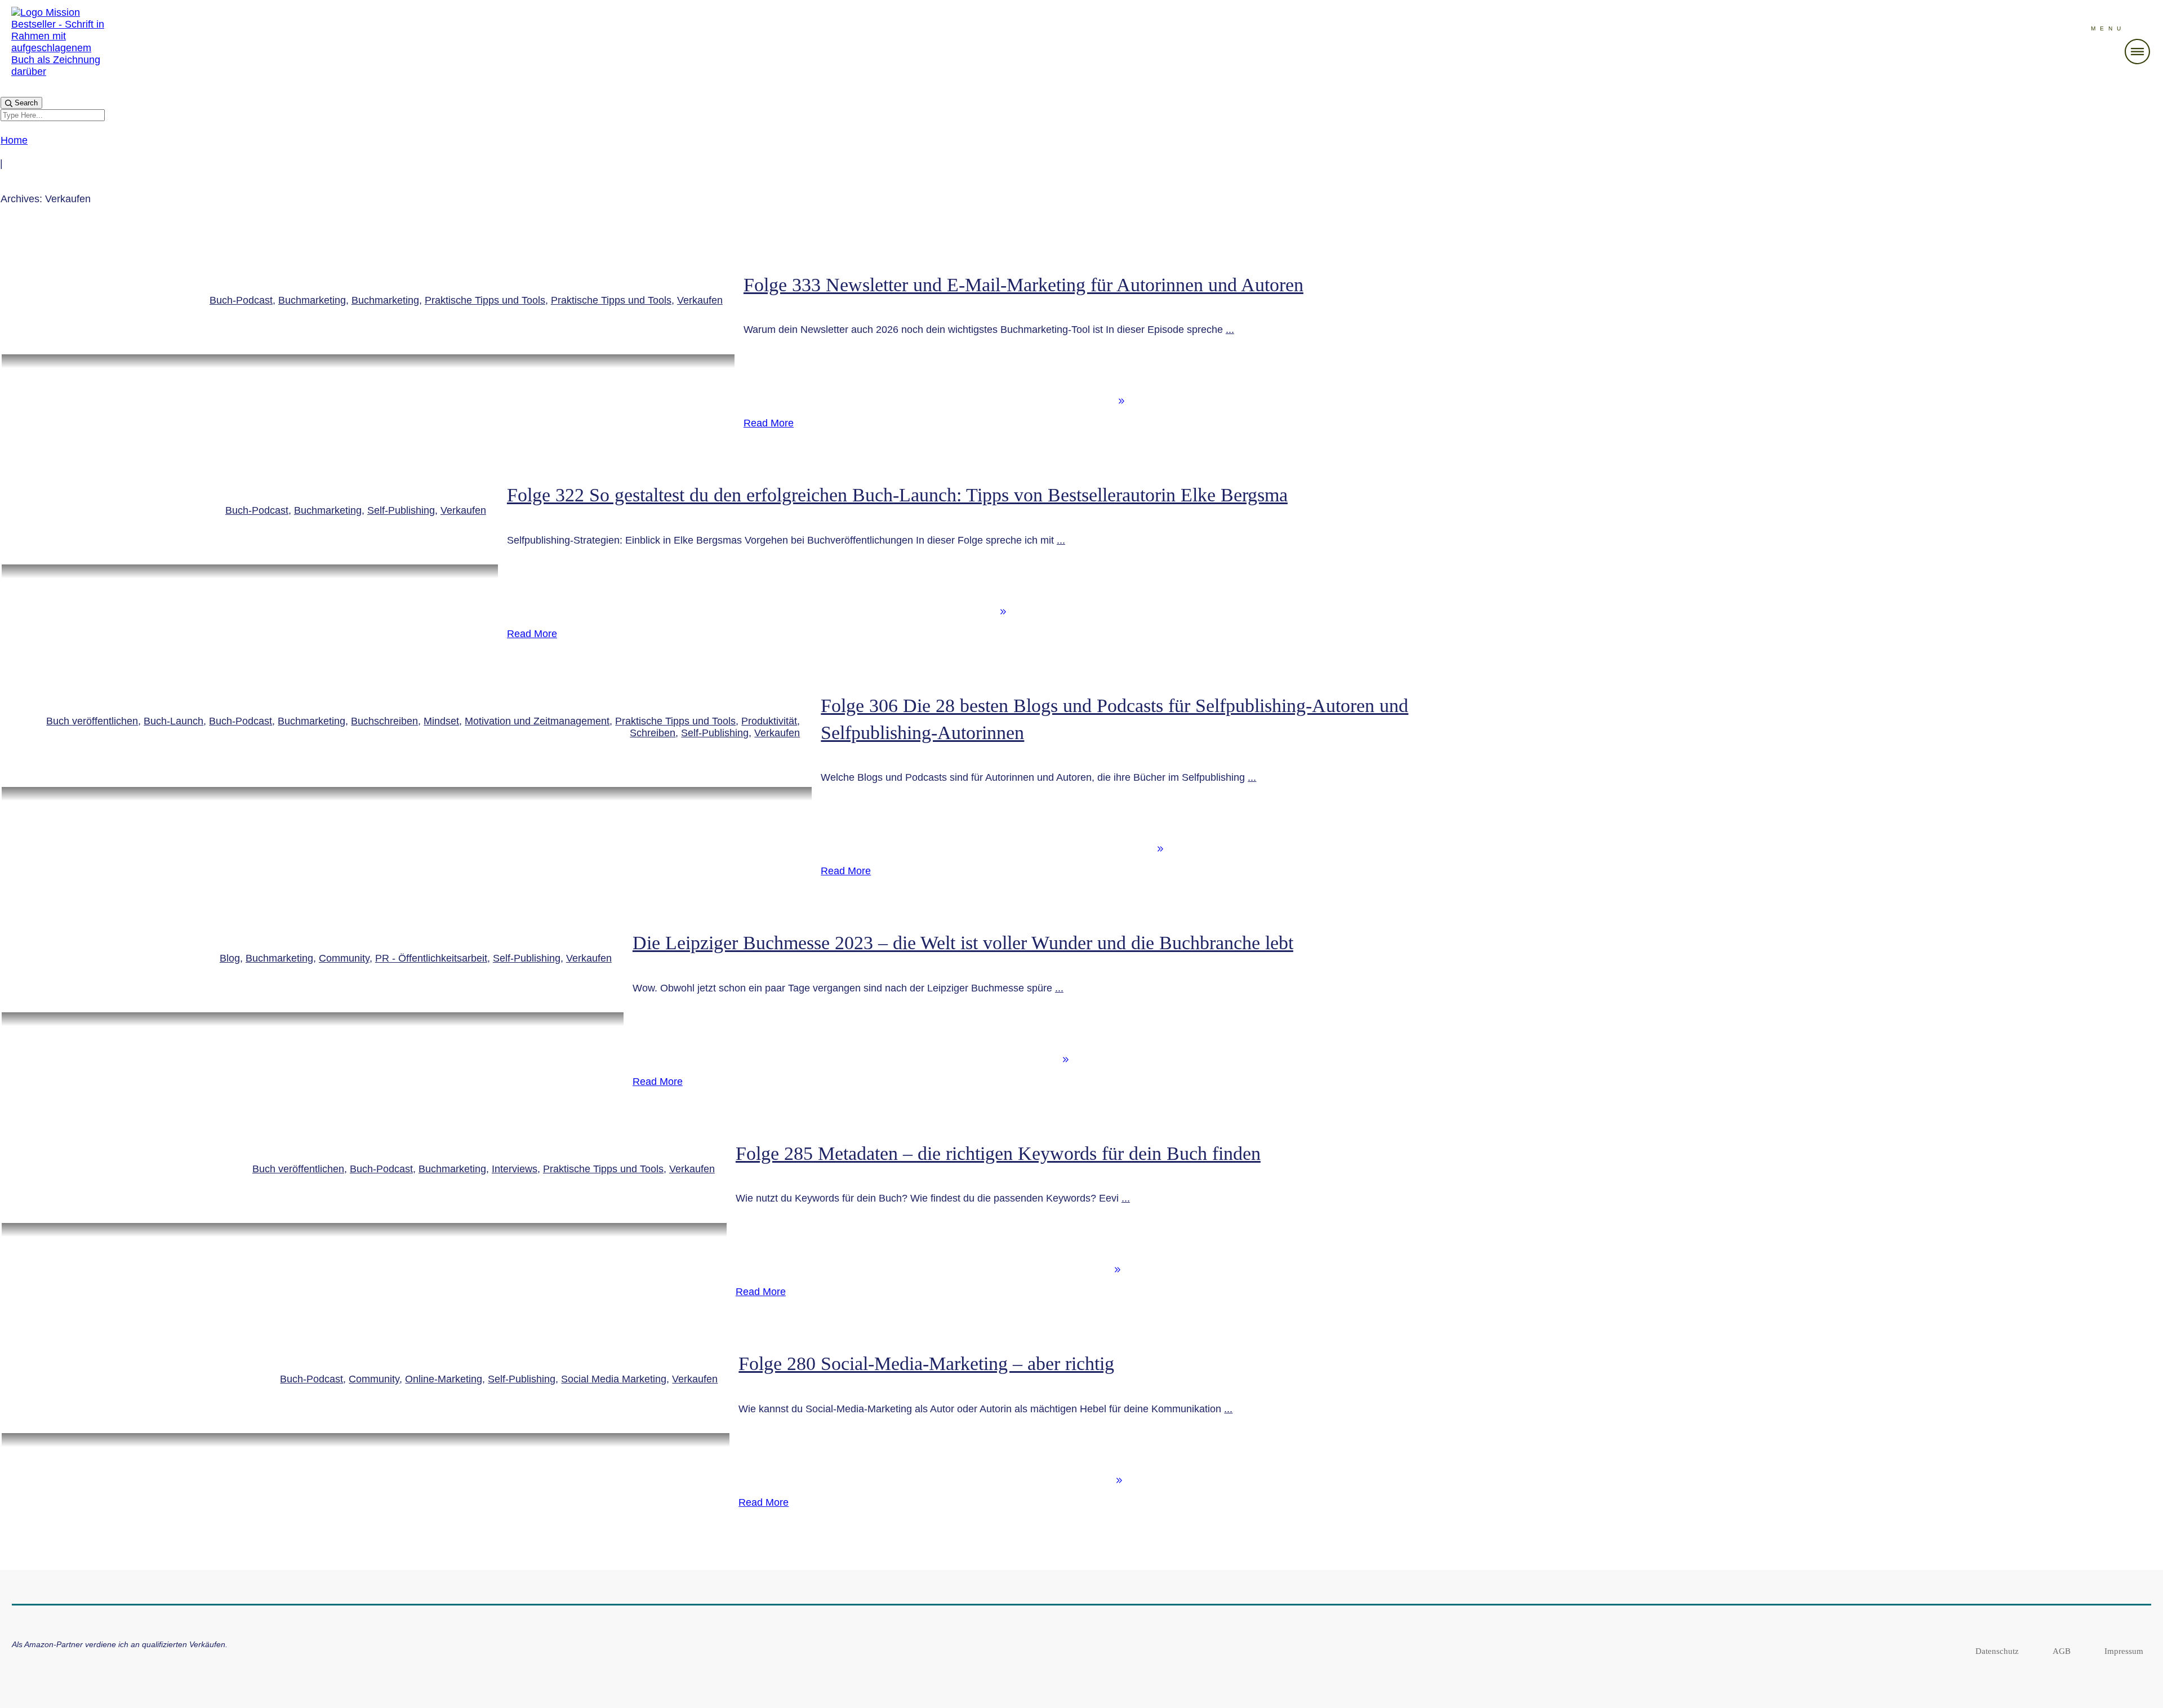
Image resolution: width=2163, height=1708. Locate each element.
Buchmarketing (312, 300)
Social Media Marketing (614, 1379)
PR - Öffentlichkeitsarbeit (431, 958)
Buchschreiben (384, 721)
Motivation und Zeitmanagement (537, 721)
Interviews (515, 1169)
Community (344, 958)
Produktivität (769, 721)
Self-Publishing (401, 510)
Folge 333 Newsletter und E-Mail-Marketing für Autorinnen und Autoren (1023, 285)
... (1230, 330)
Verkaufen (700, 300)
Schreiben (653, 733)
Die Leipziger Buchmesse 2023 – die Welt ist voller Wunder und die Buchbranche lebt (963, 943)
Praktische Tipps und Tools (485, 300)
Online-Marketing (444, 1379)
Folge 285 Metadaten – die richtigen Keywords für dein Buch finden (998, 1153)
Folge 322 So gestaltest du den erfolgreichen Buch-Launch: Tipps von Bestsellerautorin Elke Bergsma (897, 495)
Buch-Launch (173, 721)
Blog (230, 958)
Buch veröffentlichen (92, 721)
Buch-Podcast (241, 300)
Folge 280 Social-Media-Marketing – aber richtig (926, 1364)
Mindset (441, 721)
